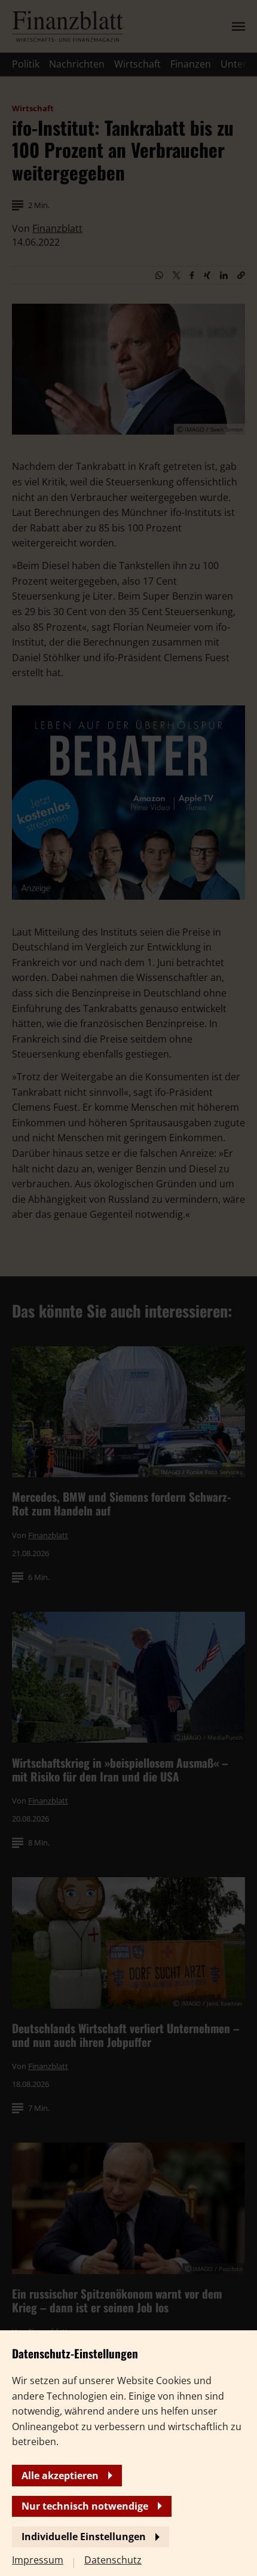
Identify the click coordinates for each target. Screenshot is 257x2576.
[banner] (128, 1288)
